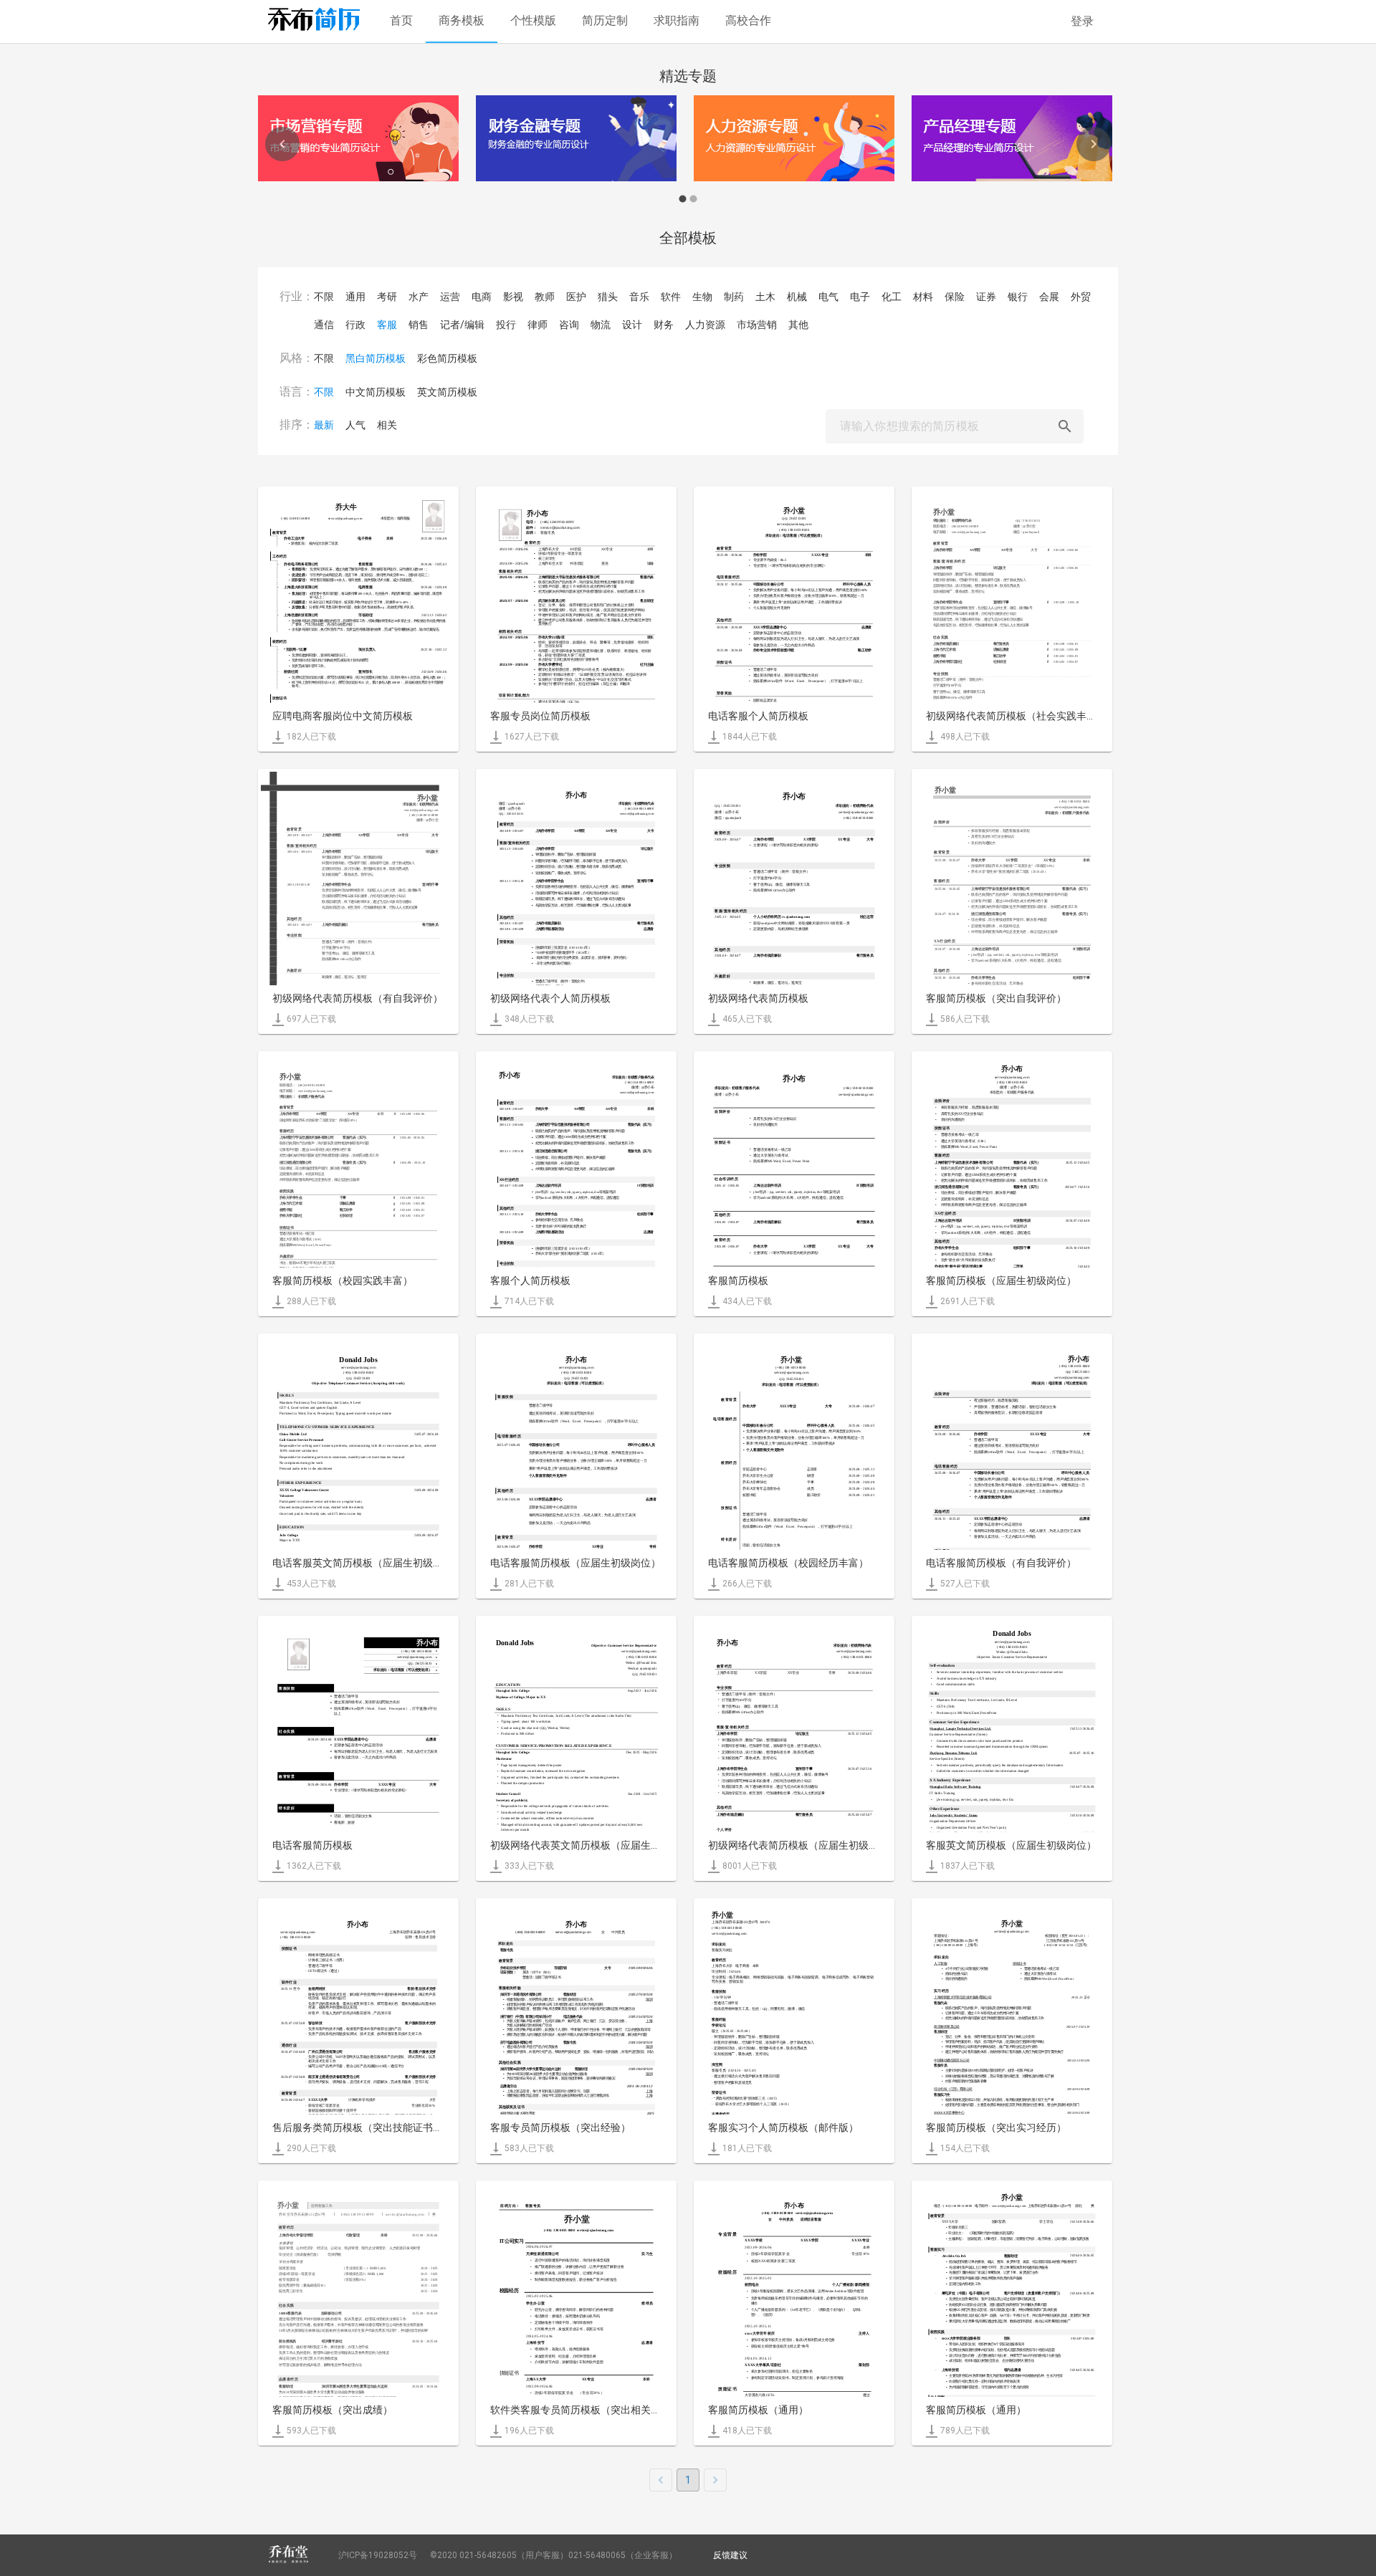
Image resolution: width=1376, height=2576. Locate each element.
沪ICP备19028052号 (378, 2555)
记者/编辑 (462, 325)
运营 (450, 297)
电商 (482, 297)
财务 (664, 325)
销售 (419, 325)
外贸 (1081, 297)
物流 (601, 325)
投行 (506, 325)
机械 (797, 297)
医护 (576, 297)
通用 (355, 297)
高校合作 (748, 20)
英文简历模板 (447, 392)
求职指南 (677, 20)
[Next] (1094, 144)
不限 (324, 297)
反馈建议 (730, 2555)
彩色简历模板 (447, 358)
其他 (798, 325)
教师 (545, 297)
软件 (671, 297)
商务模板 (462, 20)
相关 (387, 425)
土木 (765, 297)
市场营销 (757, 325)
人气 (355, 425)
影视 (513, 297)
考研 (387, 297)
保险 (955, 297)
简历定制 (605, 20)
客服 (387, 325)
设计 (632, 325)
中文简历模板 (376, 392)
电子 (860, 297)
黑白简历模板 (376, 358)
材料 (923, 297)
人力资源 (705, 325)
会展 (1049, 297)
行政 (355, 325)
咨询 (569, 325)
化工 (892, 297)
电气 (828, 297)
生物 (702, 297)
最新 (324, 425)
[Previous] (282, 144)
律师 (537, 325)
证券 (986, 297)
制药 (734, 297)
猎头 (608, 297)
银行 (1018, 297)
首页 (401, 20)
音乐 (639, 297)
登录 (1082, 21)
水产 (419, 297)
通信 (324, 325)
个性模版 (533, 20)
